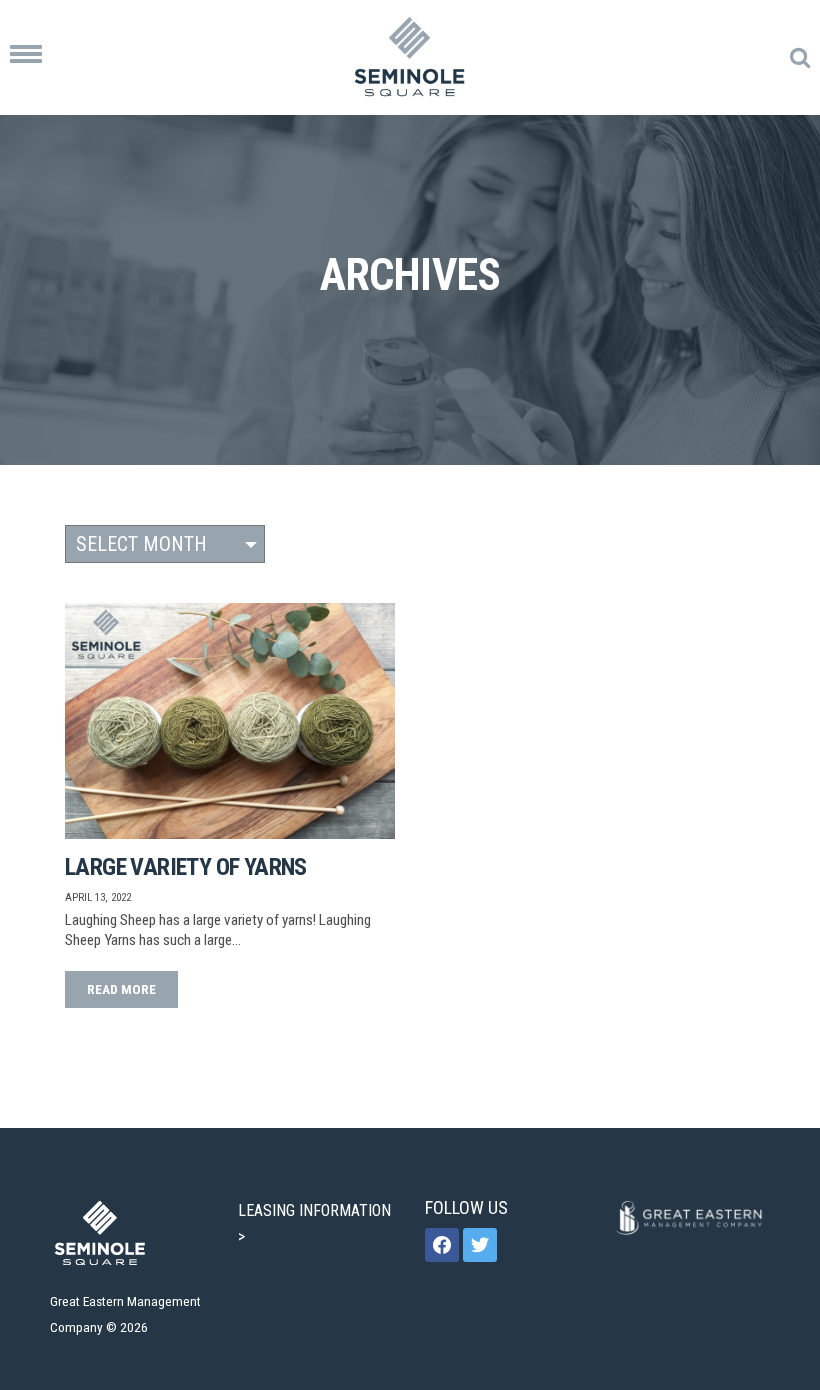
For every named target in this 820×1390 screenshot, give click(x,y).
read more (121, 989)
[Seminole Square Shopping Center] (410, 57)
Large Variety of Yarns (186, 867)
